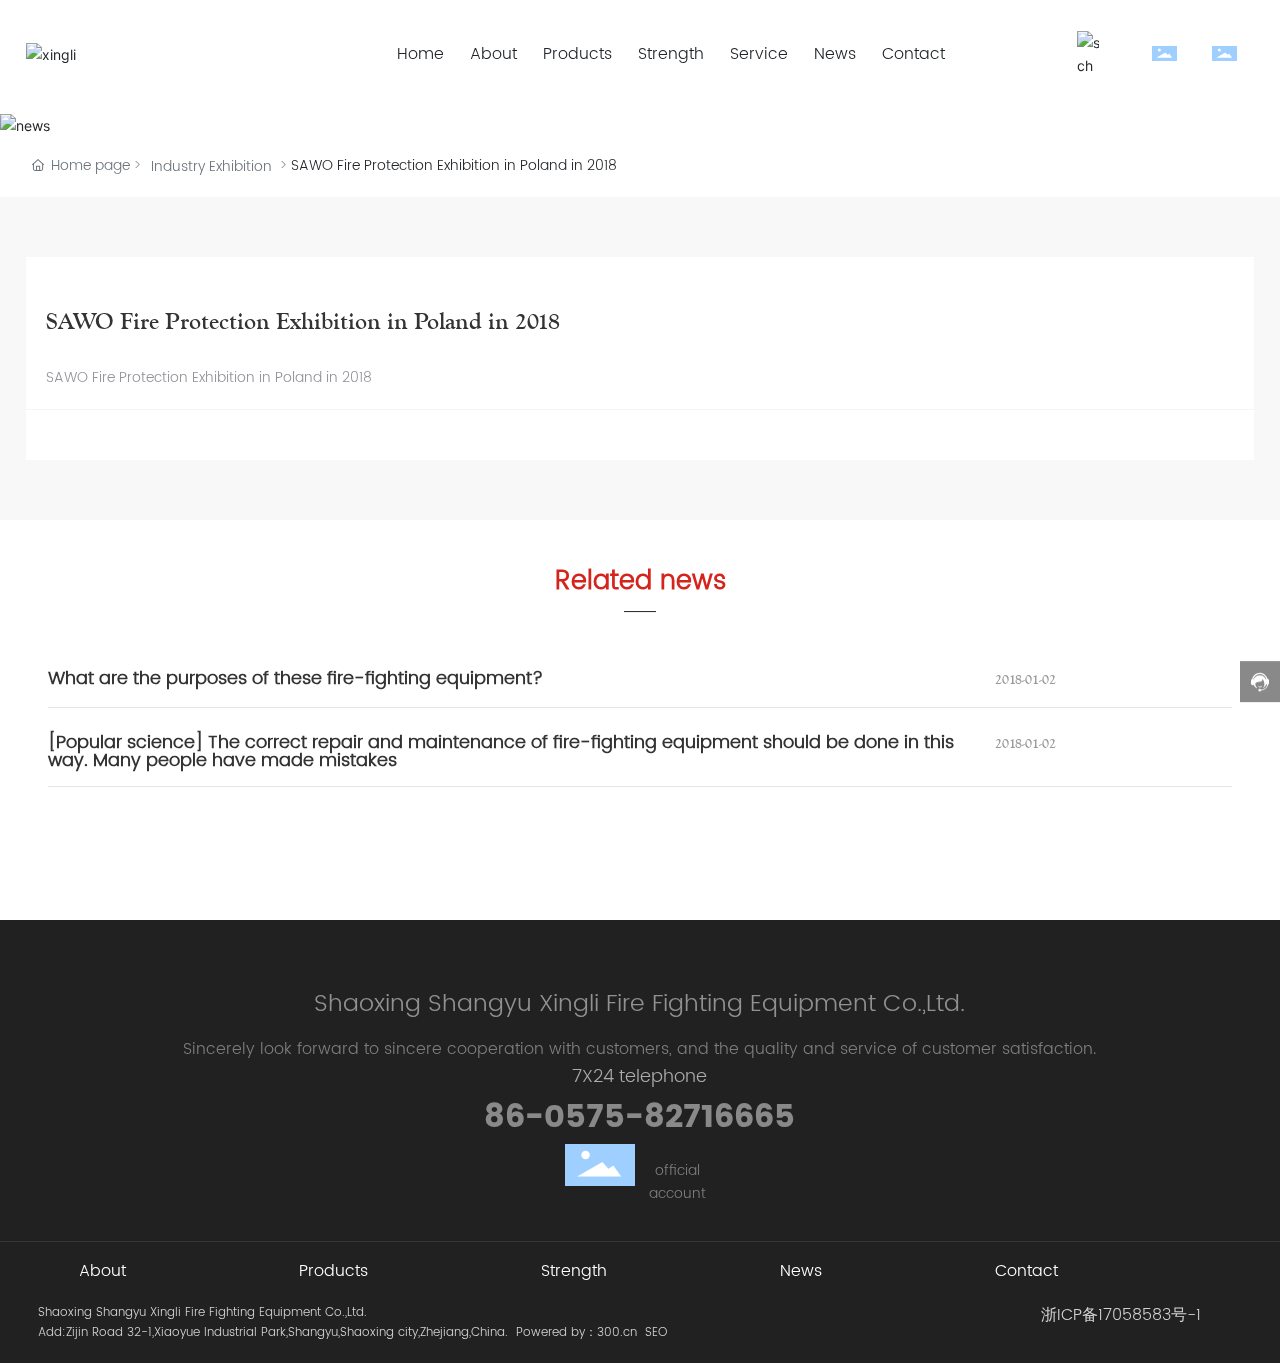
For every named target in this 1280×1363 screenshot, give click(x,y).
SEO (656, 1332)
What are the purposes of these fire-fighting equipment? (295, 678)
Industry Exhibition (211, 166)
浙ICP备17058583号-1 (1121, 1315)
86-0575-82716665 (639, 1117)
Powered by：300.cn (576, 1332)
